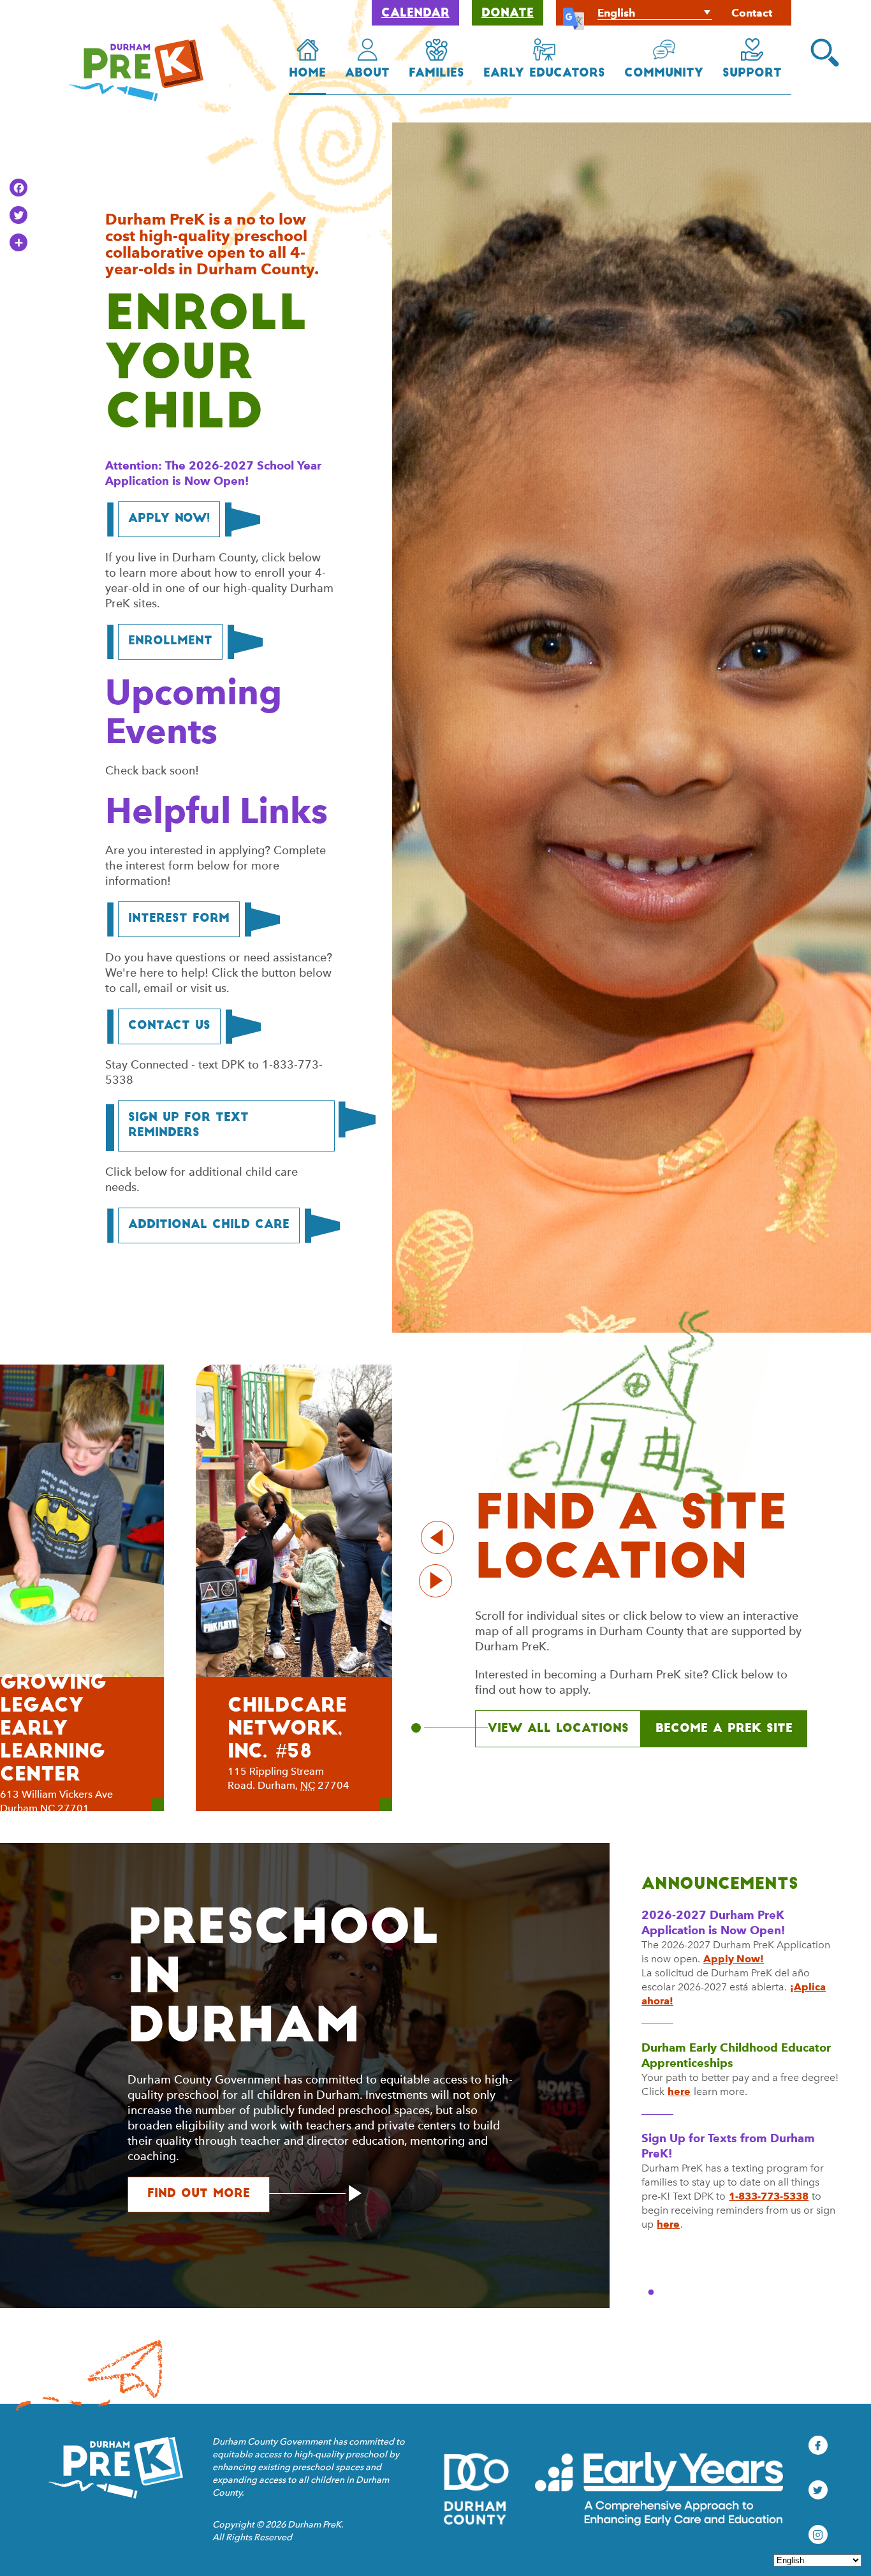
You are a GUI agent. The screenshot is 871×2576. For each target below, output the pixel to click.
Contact (752, 13)
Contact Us (169, 1026)
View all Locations (558, 1729)
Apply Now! (169, 519)
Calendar (415, 14)
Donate (508, 14)
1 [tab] (651, 2293)
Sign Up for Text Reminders (188, 1126)
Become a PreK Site (724, 1729)
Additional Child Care (209, 1225)
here (679, 2091)
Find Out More (209, 2194)
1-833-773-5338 (769, 2196)
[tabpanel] (740, 2085)
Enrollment (170, 642)
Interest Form (179, 919)
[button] (825, 53)
